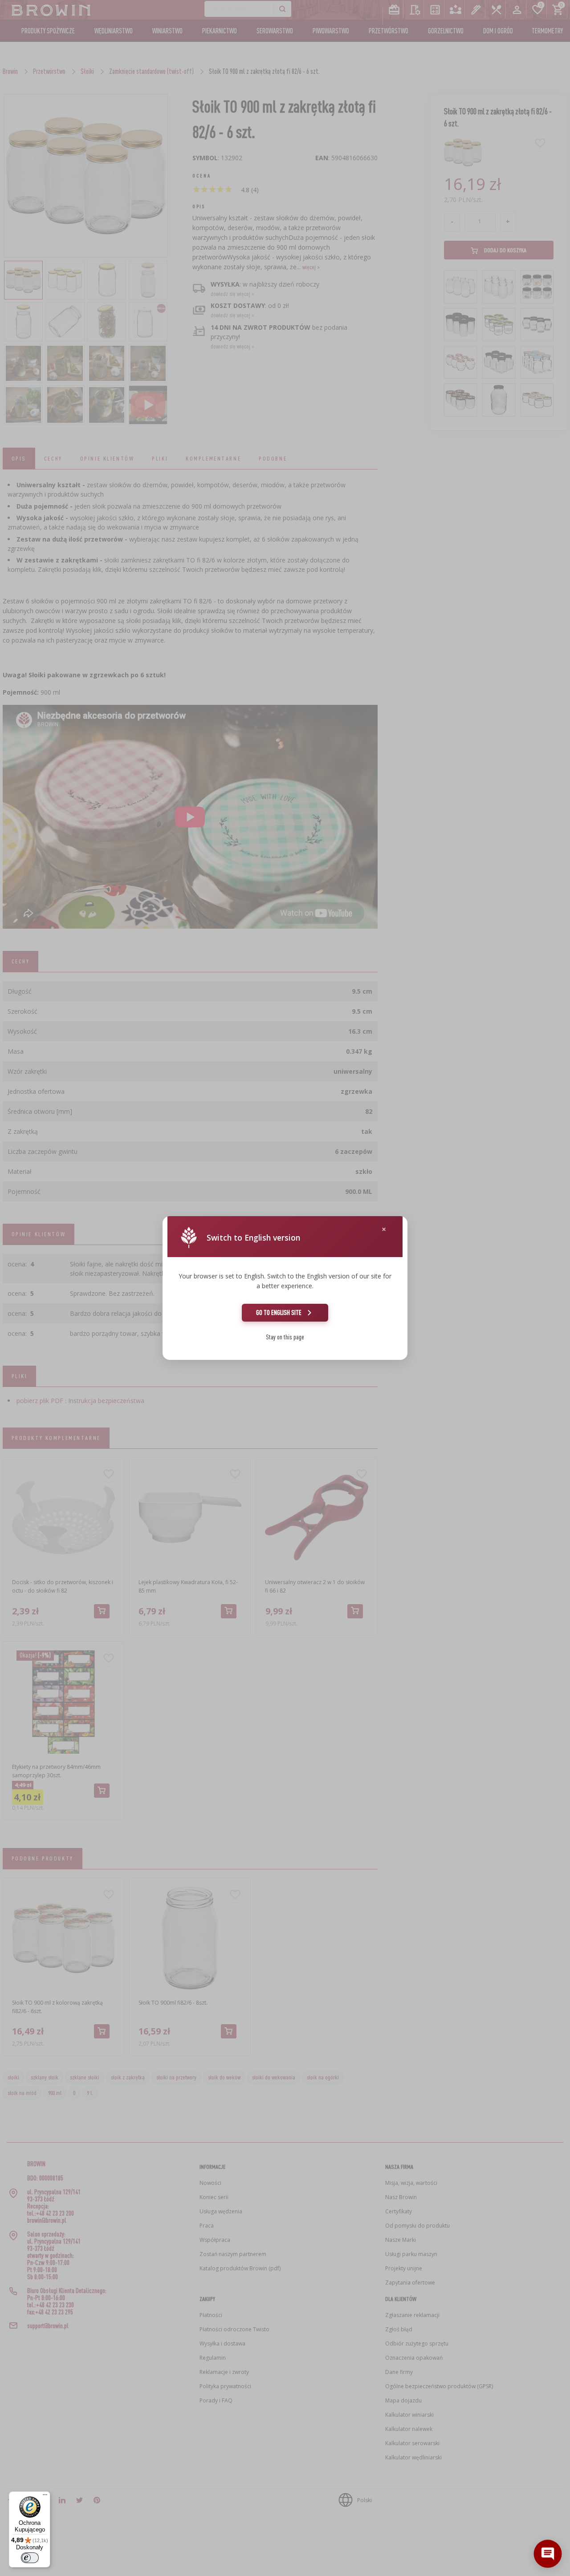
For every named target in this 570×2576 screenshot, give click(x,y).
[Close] (384, 1229)
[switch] (30, 2558)
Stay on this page (285, 1337)
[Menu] (45, 2497)
